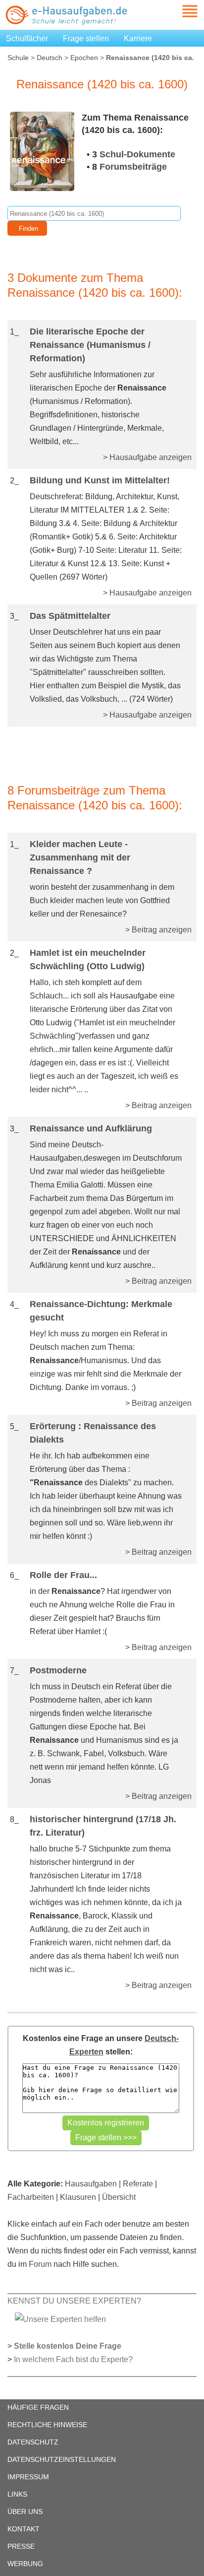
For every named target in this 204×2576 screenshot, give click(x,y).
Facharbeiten (31, 2197)
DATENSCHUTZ (33, 2442)
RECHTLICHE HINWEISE (47, 2425)
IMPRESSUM (28, 2477)
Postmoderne (58, 1670)
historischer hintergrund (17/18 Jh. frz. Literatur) (103, 1826)
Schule (18, 58)
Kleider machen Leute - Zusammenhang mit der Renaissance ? (80, 858)
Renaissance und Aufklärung (91, 1128)
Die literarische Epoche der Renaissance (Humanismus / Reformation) (90, 345)
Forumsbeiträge (133, 167)
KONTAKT (24, 2529)
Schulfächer (27, 38)
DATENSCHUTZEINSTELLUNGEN (62, 2459)
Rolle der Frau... (63, 1575)
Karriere (138, 38)
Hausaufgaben (91, 2184)
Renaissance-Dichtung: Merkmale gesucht (101, 1311)
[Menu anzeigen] (178, 11)
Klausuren (78, 2197)
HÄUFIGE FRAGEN (38, 2407)
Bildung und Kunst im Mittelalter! (100, 480)
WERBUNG (25, 2564)
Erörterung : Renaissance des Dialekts (93, 1433)
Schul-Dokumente (137, 154)
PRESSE (21, 2546)
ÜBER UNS (25, 2511)
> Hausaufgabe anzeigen (147, 457)
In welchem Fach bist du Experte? (73, 2359)
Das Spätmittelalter (70, 616)
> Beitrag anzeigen (158, 930)
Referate (138, 2184)
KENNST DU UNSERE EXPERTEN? (74, 2301)
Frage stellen (86, 38)
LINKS (17, 2494)
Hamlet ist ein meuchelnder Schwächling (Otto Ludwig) (88, 959)
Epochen (84, 58)
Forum (40, 2264)
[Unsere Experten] (60, 2319)
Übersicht (119, 2197)
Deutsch (50, 58)
